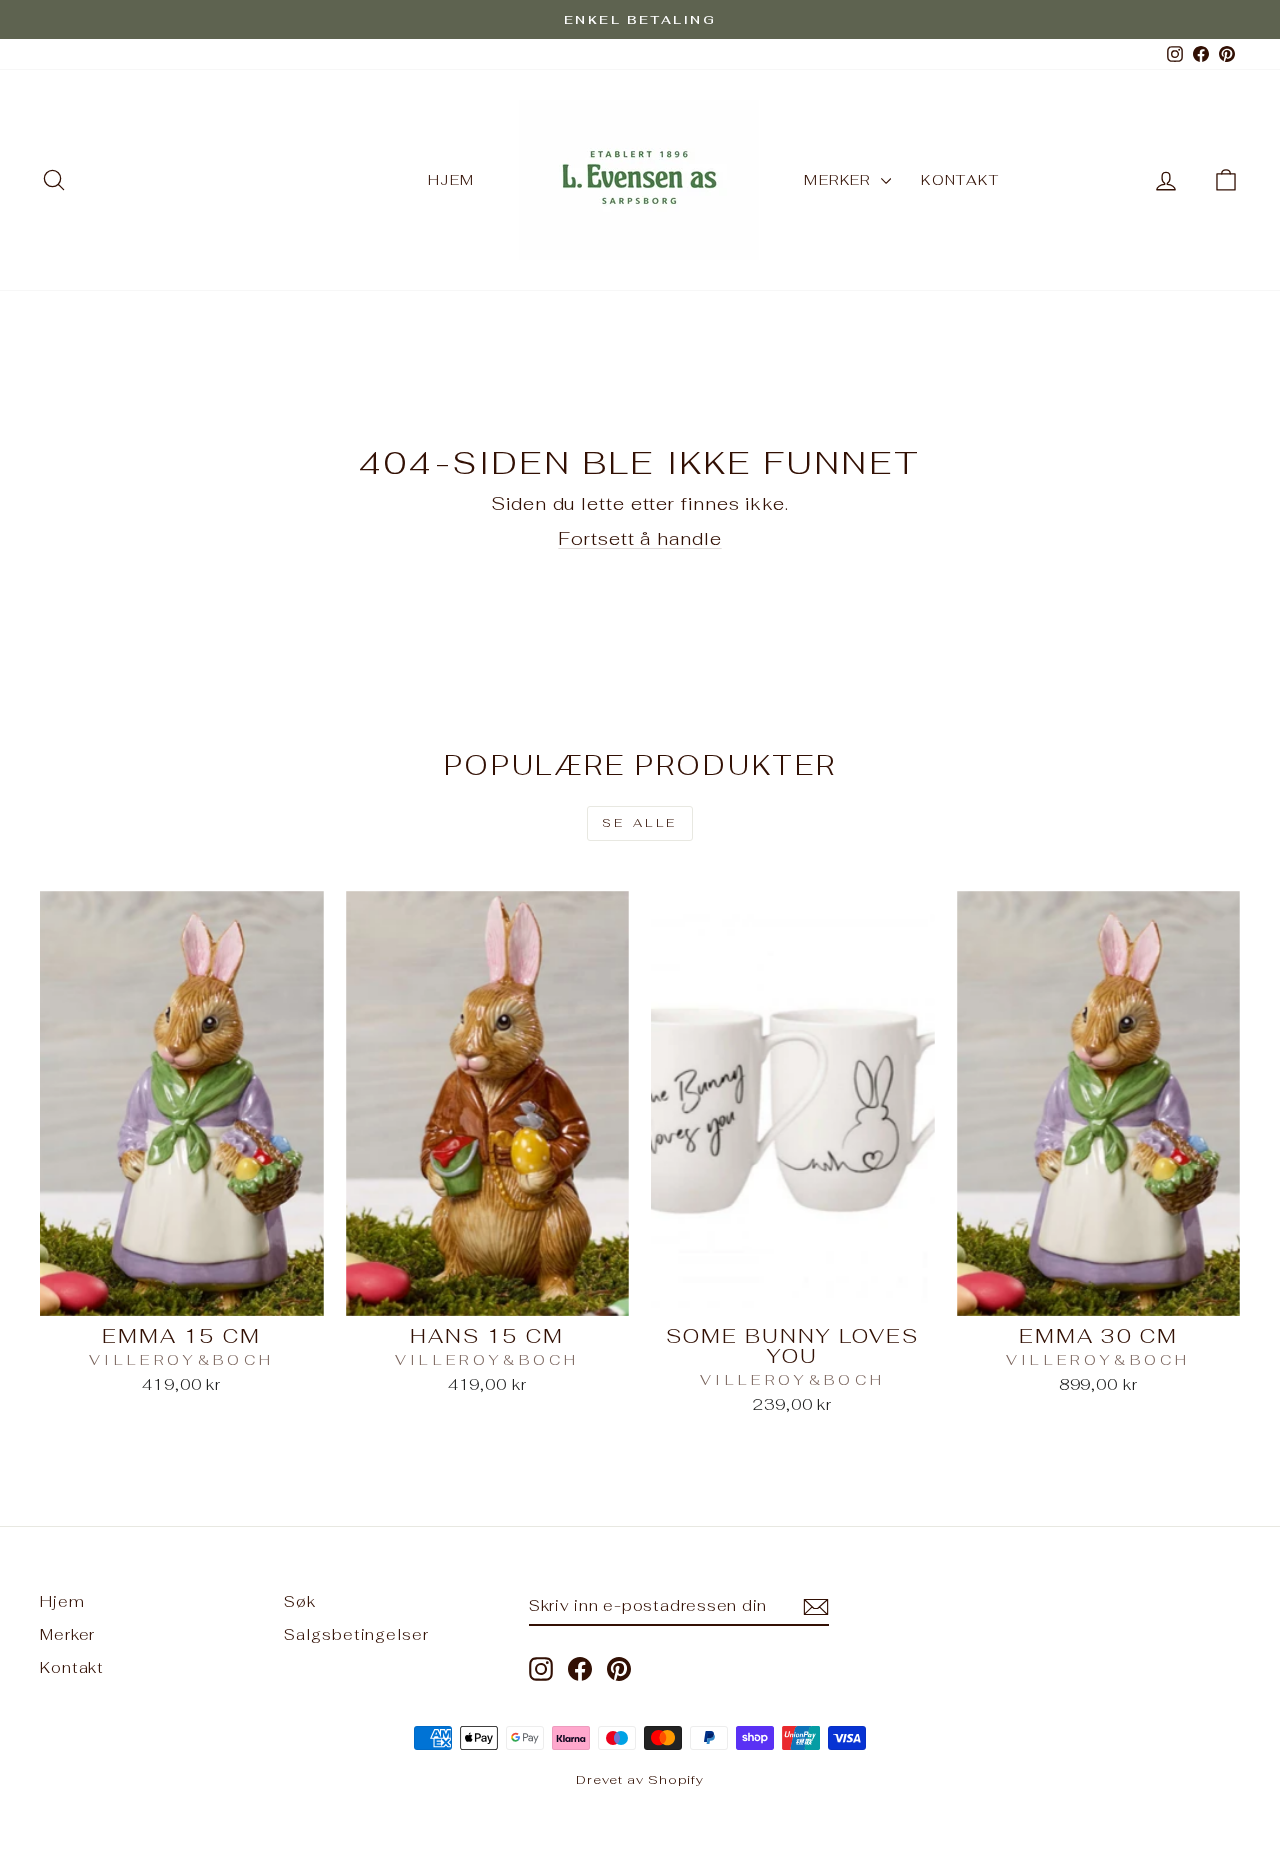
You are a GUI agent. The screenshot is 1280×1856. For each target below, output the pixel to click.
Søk (300, 1601)
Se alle (640, 823)
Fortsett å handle (639, 538)
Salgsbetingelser (356, 1634)
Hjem (451, 180)
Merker (840, 180)
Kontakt (960, 180)
